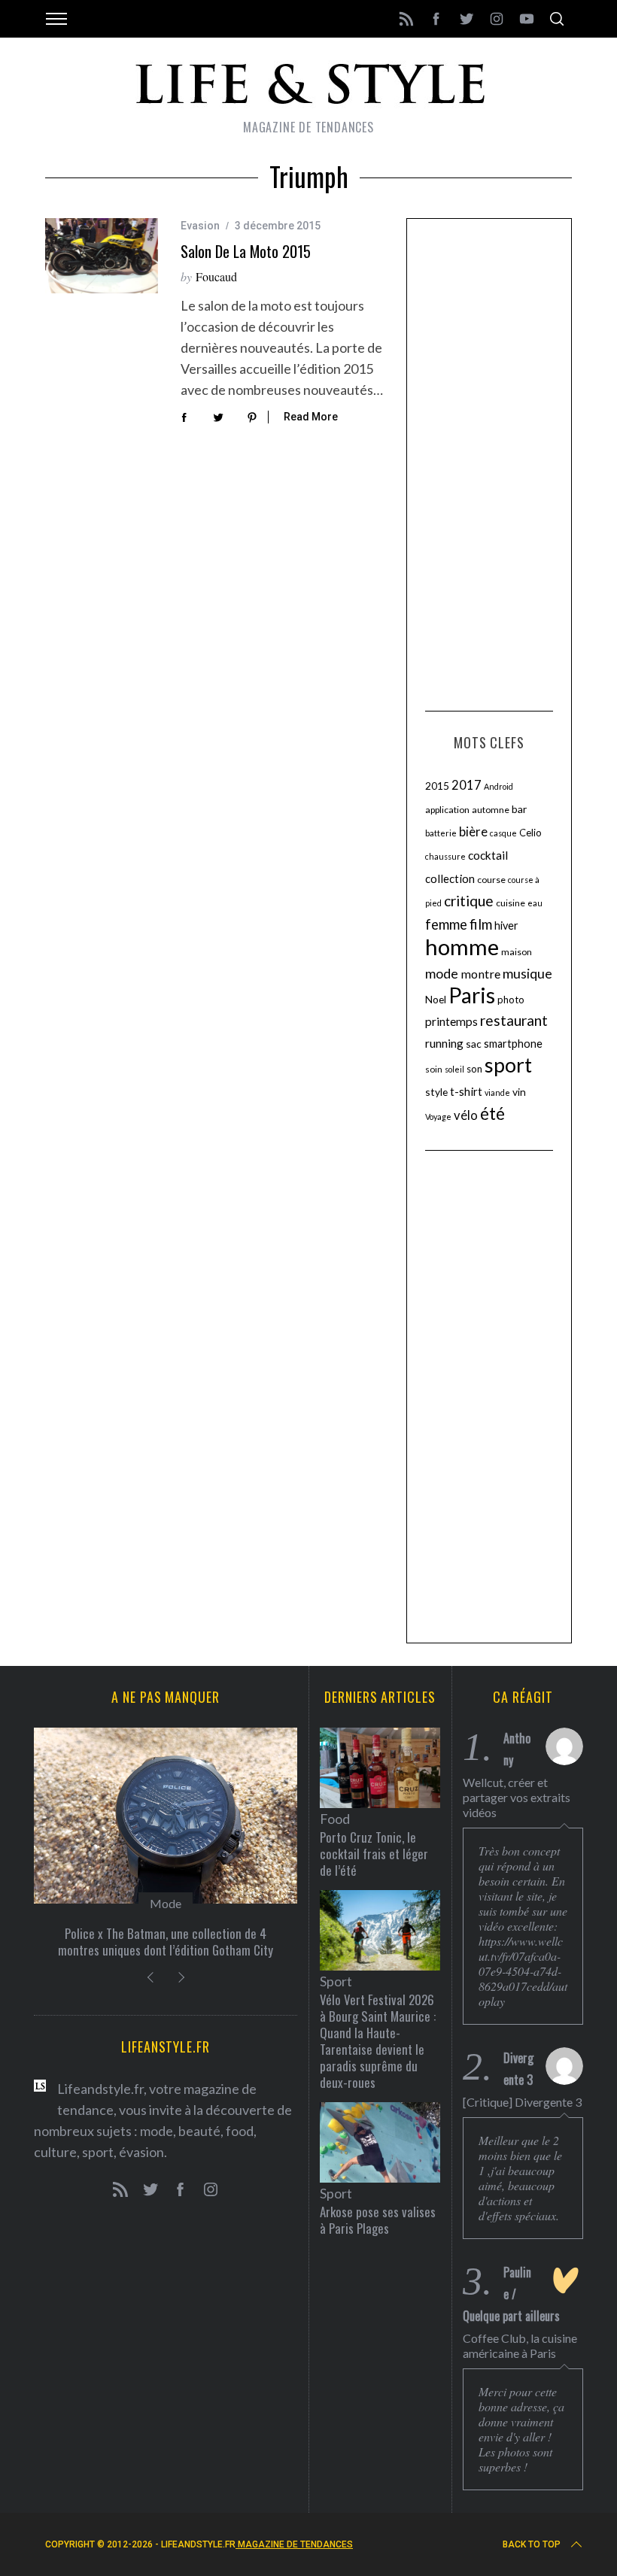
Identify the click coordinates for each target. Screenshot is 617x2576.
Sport (336, 1981)
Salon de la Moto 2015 (246, 251)
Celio (530, 833)
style (436, 1092)
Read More (311, 417)
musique (527, 973)
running (444, 1043)
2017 (467, 785)
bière (473, 832)
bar (519, 809)
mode (442, 973)
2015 (437, 786)
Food (335, 1819)
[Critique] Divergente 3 (522, 2102)
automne (491, 810)
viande (497, 1092)
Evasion (200, 226)
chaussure (445, 856)
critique (469, 901)
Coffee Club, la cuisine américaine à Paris (520, 2345)
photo (511, 1000)
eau (535, 903)
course (491, 880)
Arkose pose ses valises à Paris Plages (378, 2220)
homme (462, 947)
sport (508, 1065)
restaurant (514, 1020)
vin (519, 1092)
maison (517, 952)
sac (474, 1044)
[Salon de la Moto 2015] (102, 256)
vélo (466, 1115)
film (481, 924)
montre (480, 974)
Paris (472, 995)
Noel (436, 999)
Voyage (438, 1117)
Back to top (532, 2544)
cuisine (511, 903)
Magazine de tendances (294, 2544)
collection (450, 878)
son (474, 1069)
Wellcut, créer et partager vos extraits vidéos (517, 1797)
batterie (441, 833)
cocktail (488, 855)
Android (498, 786)
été (492, 1114)
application (447, 810)
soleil (454, 1069)
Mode (166, 1903)
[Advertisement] (489, 463)
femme (446, 924)
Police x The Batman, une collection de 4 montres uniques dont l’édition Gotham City (166, 1942)
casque (503, 833)
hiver (506, 925)
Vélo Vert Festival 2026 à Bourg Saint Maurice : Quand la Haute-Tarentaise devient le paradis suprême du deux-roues (378, 2041)
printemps (451, 1021)
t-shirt (466, 1091)
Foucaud (216, 276)
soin (434, 1069)
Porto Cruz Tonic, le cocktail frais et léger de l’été (374, 1854)
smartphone (513, 1044)
